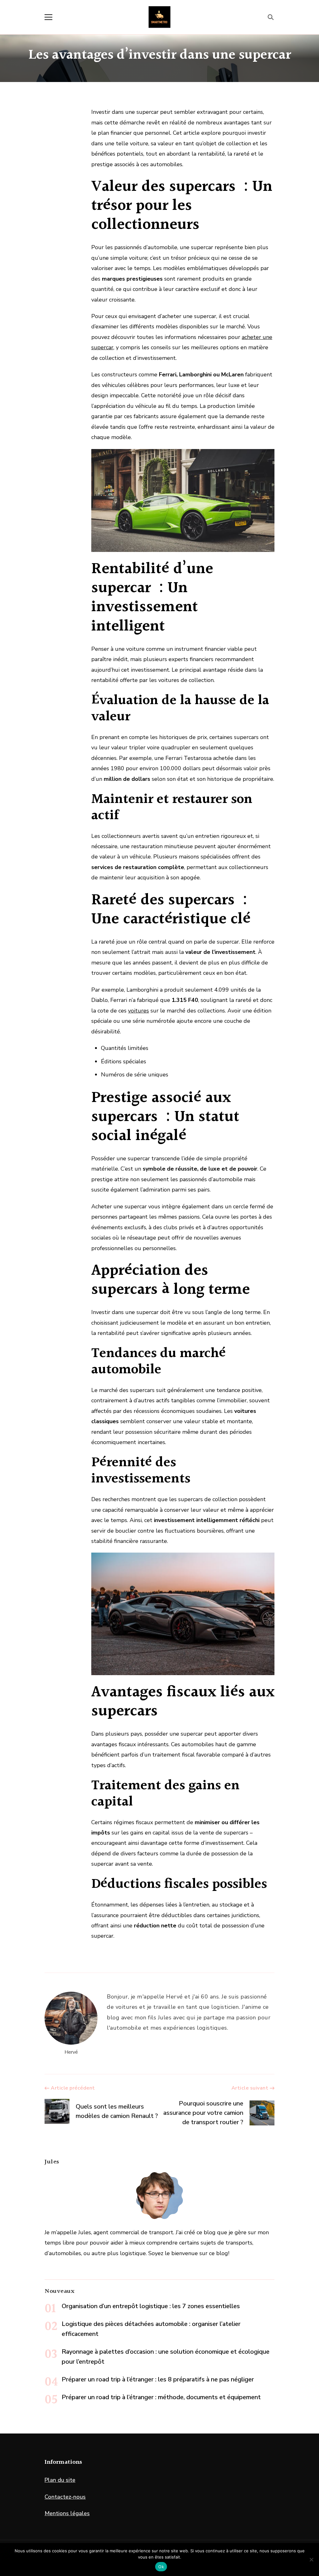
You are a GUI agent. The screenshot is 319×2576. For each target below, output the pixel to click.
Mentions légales (67, 2513)
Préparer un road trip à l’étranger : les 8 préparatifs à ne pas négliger (158, 2379)
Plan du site (60, 2480)
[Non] (311, 2559)
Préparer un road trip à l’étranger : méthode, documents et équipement (161, 2397)
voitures (138, 1011)
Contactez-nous (65, 2497)
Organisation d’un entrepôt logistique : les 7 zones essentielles (151, 2306)
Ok (161, 2567)
